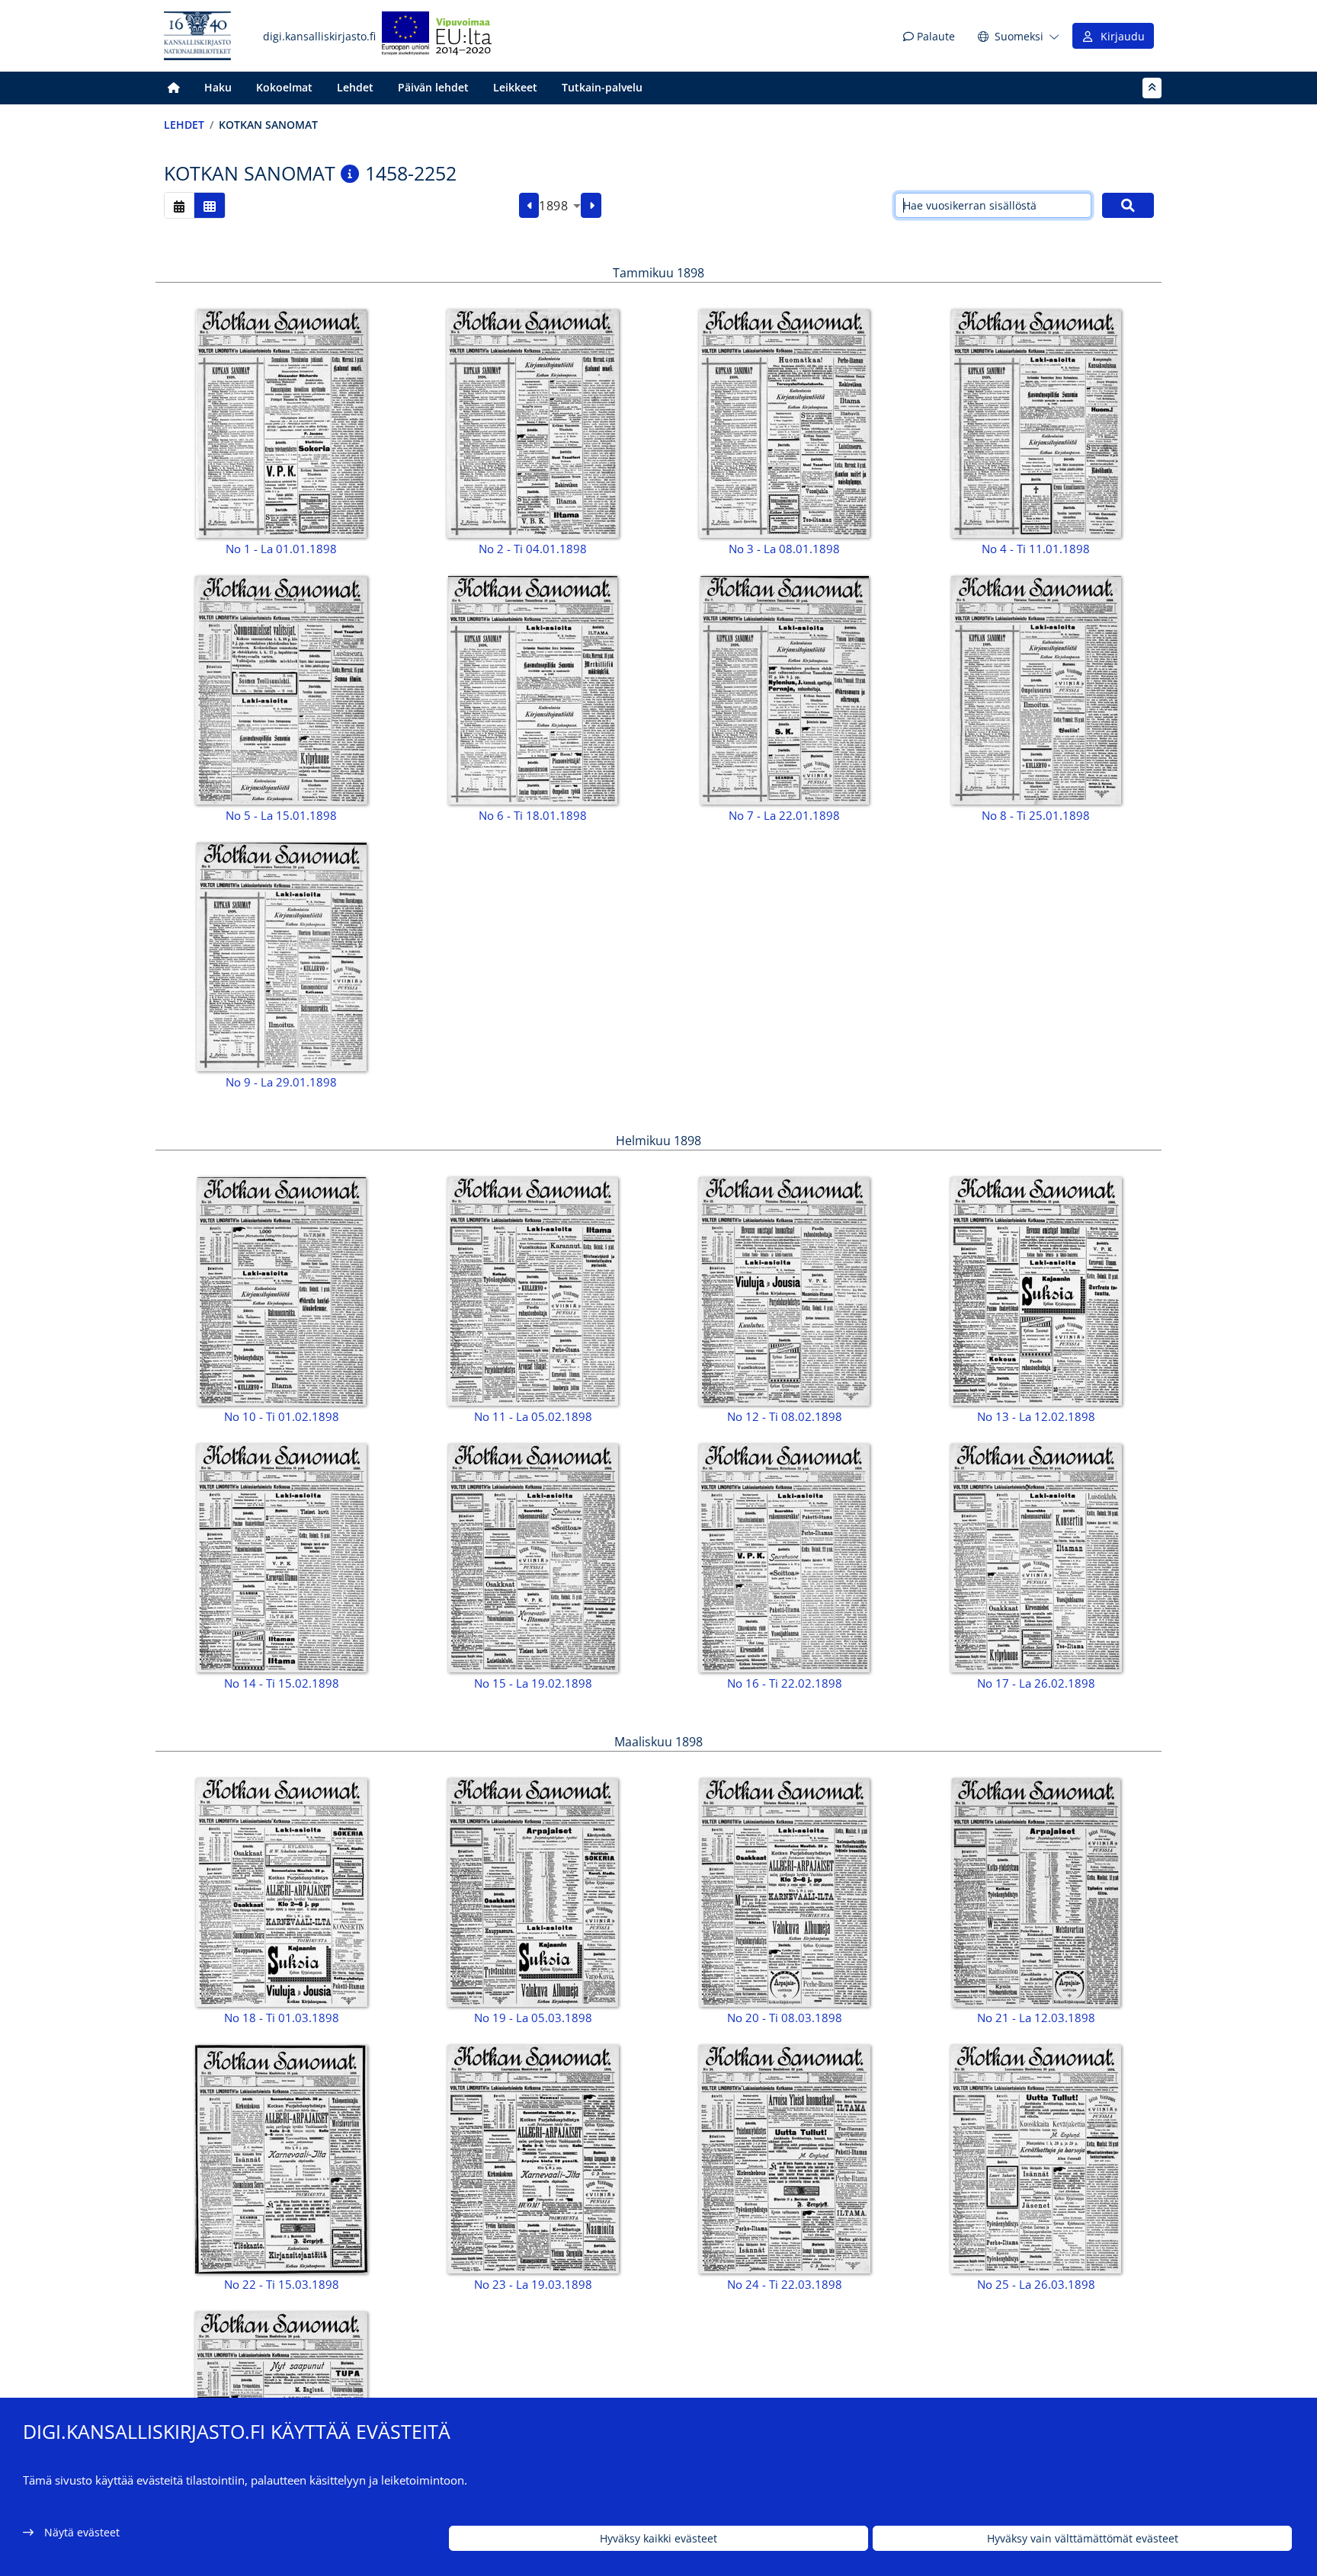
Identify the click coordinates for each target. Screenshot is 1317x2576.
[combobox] (560, 206)
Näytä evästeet (82, 2532)
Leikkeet (515, 87)
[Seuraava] (591, 206)
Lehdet (355, 87)
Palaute (934, 36)
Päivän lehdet (433, 87)
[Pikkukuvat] (210, 205)
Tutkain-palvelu (602, 87)
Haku (218, 87)
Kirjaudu (1120, 36)
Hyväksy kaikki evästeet (658, 2538)
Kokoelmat (284, 87)
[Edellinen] (529, 206)
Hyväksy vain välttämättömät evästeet (1083, 2538)
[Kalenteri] (179, 205)
